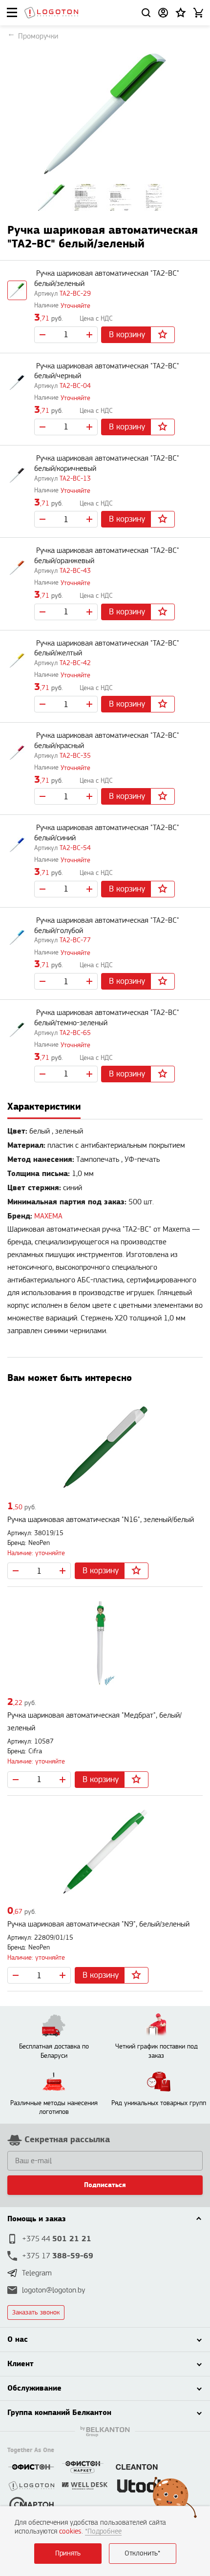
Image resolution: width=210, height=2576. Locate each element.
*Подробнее (103, 2531)
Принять (68, 2553)
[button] (181, 13)
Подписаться (105, 2185)
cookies (70, 2531)
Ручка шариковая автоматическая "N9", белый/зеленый (98, 1924)
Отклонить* (142, 2553)
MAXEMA (48, 1216)
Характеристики (44, 1106)
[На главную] (51, 13)
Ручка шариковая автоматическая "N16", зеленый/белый (101, 1520)
